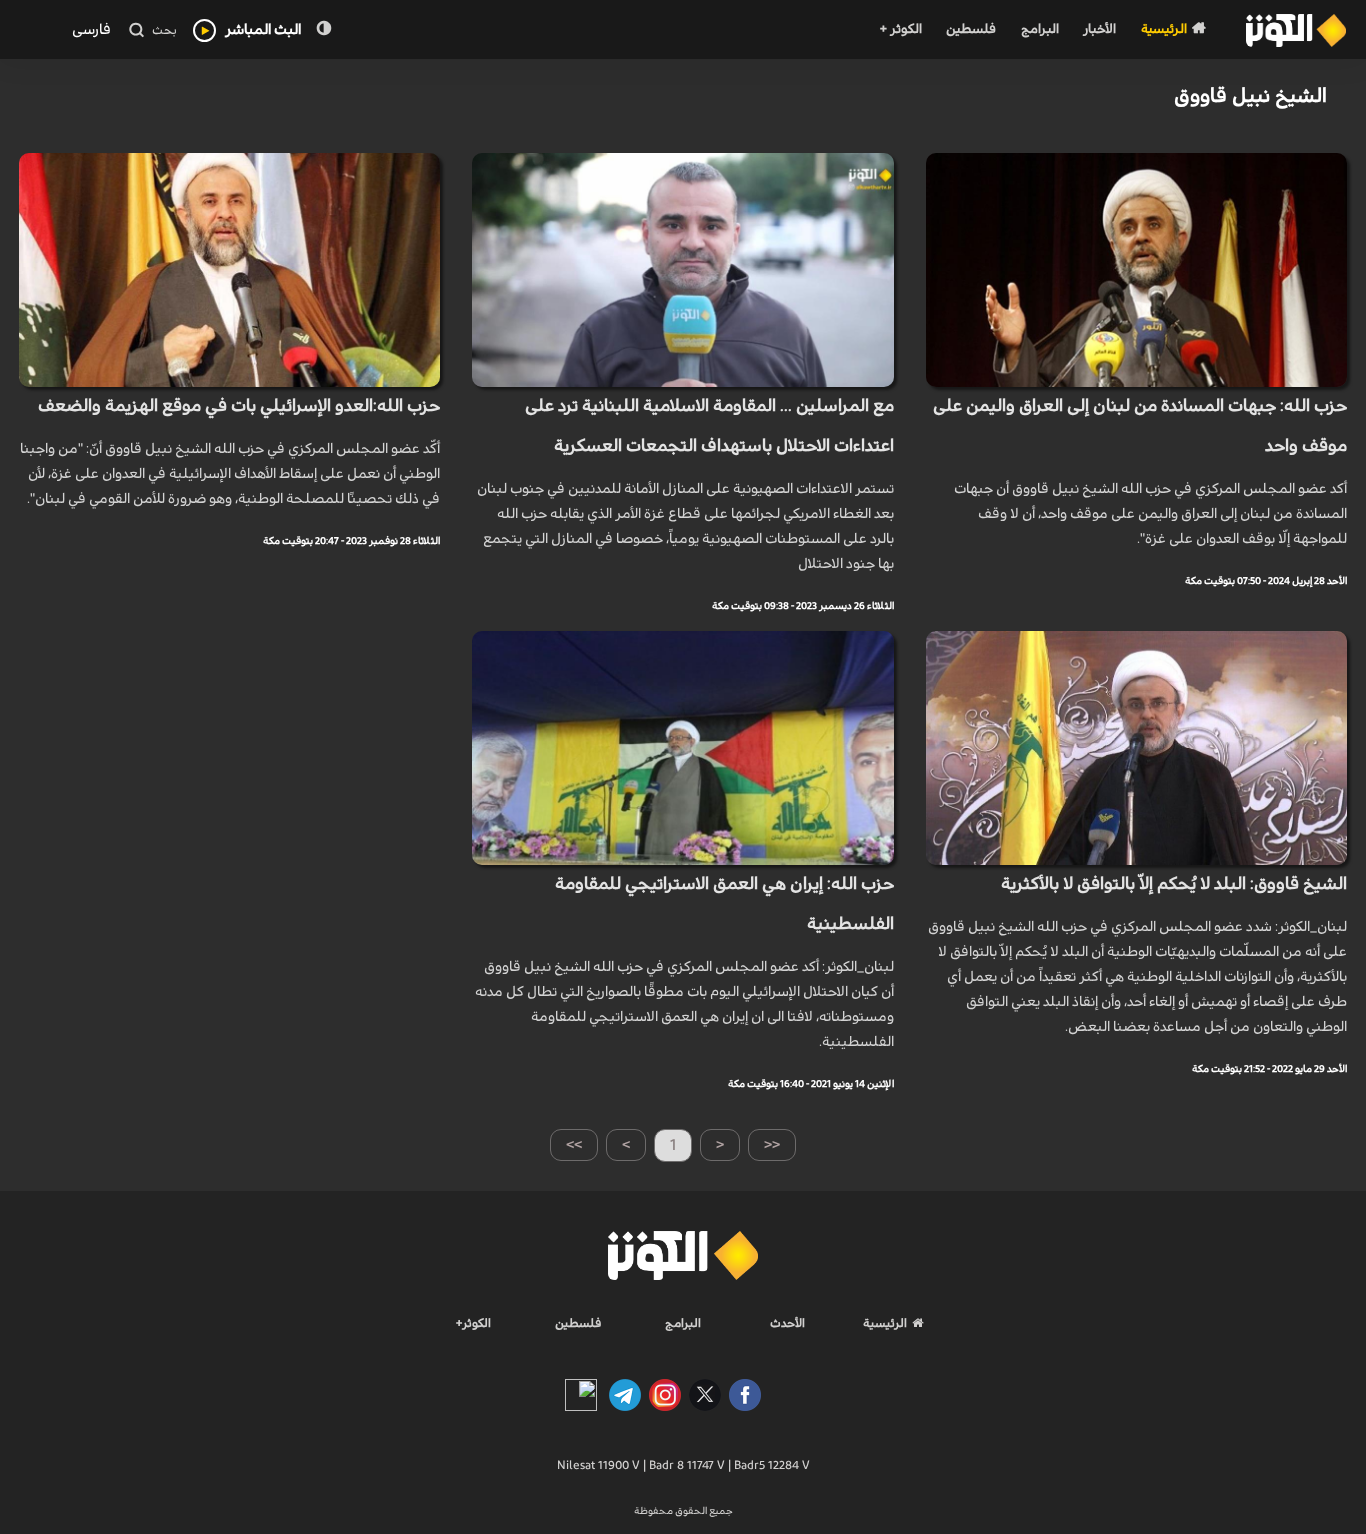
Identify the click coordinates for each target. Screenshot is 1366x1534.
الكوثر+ (473, 1323)
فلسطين (971, 29)
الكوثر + (900, 29)
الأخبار (1099, 29)
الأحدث (787, 1323)
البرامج (1040, 29)
